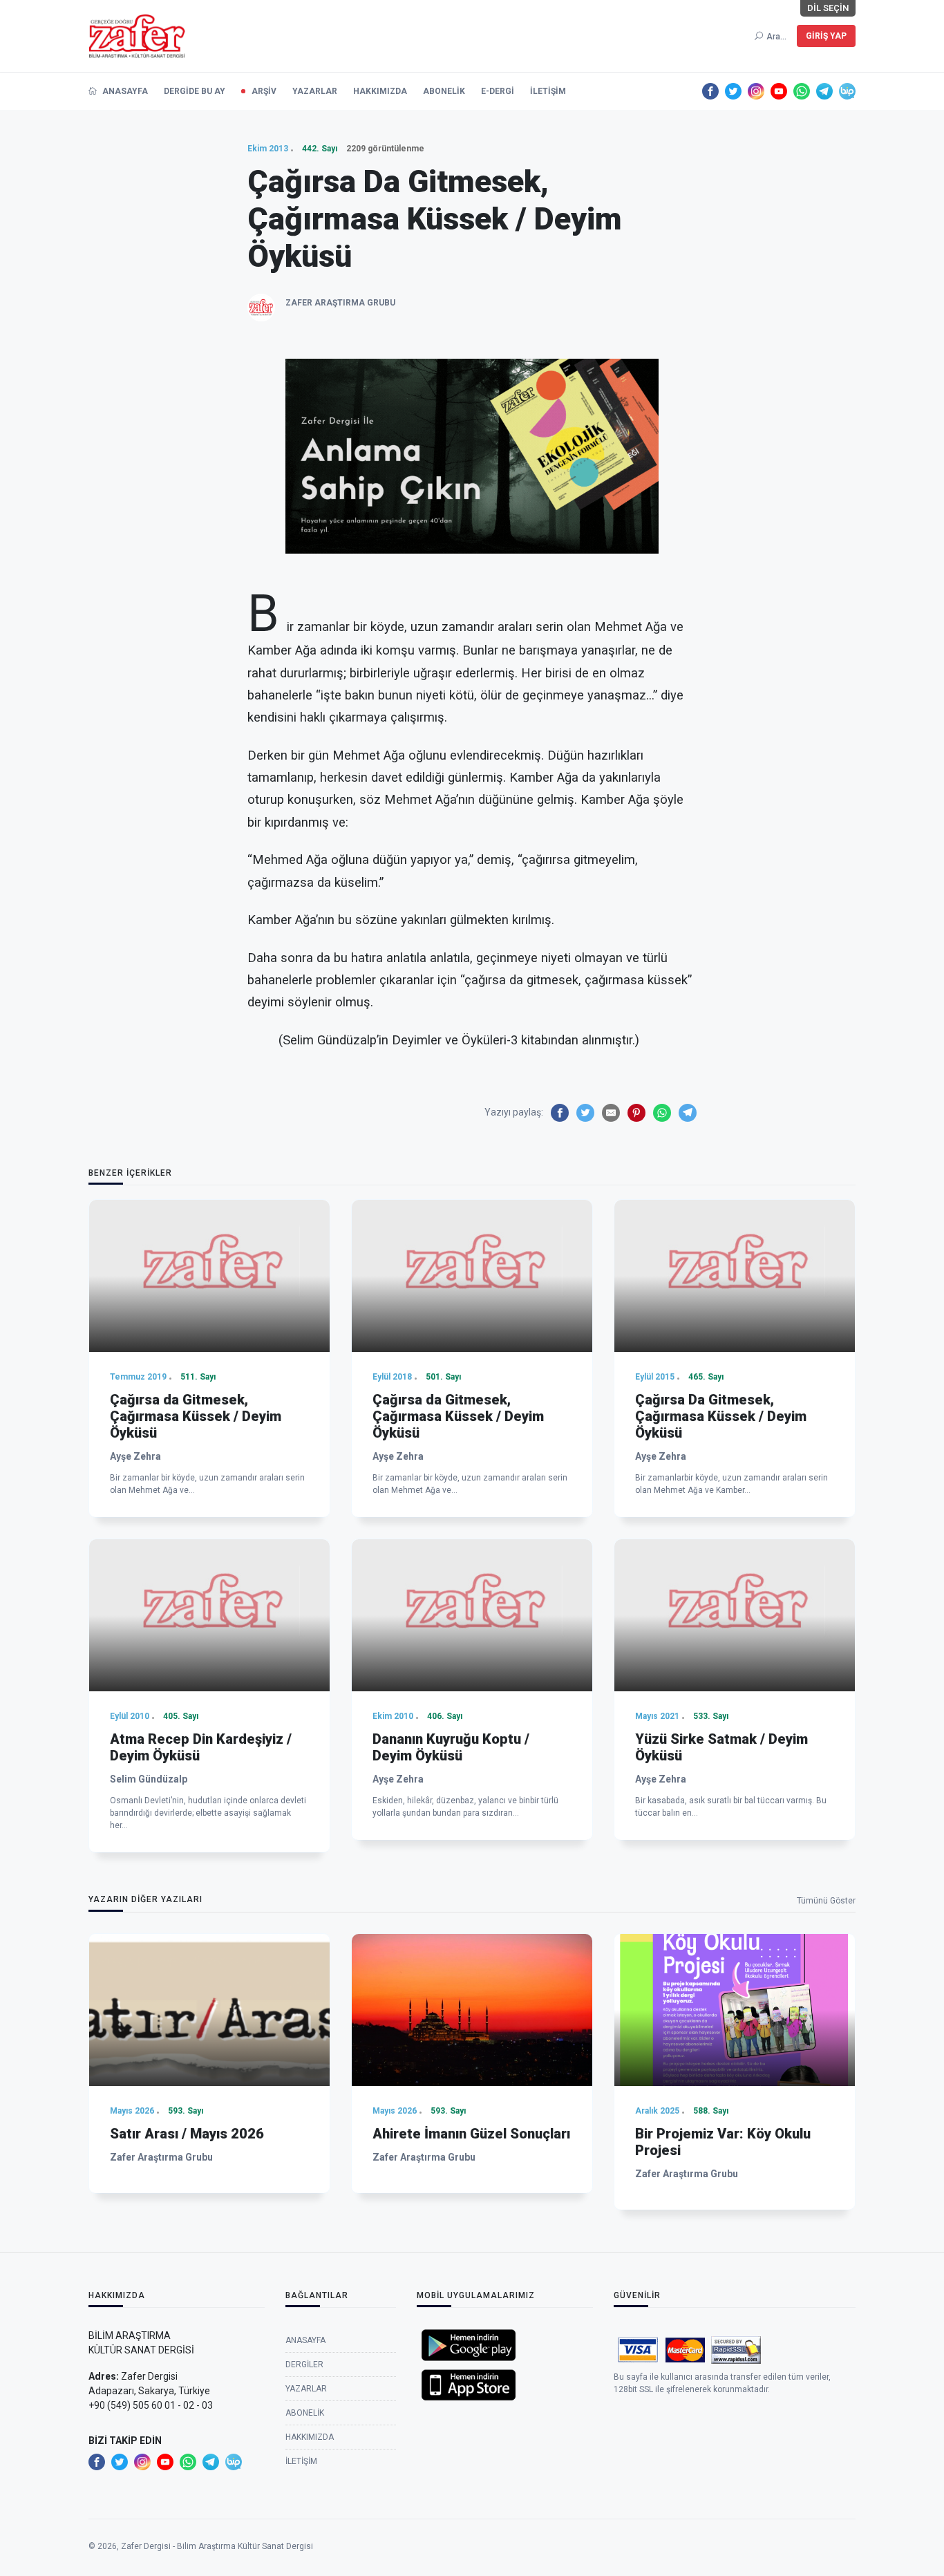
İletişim (548, 91)
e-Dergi (498, 91)
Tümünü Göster (826, 1901)
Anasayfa (124, 91)
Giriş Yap (826, 36)
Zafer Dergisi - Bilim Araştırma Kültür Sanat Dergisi (217, 2546)
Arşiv (264, 91)
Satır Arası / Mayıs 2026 (187, 2134)
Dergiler (304, 2365)
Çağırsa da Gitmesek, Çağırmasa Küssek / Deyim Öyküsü (196, 1416)
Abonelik (444, 91)
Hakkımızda (380, 91)
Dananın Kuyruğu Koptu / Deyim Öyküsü (451, 1747)
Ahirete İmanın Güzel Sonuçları (471, 2134)
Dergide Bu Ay (195, 91)
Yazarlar (315, 91)
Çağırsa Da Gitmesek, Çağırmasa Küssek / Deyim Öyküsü (721, 1416)
